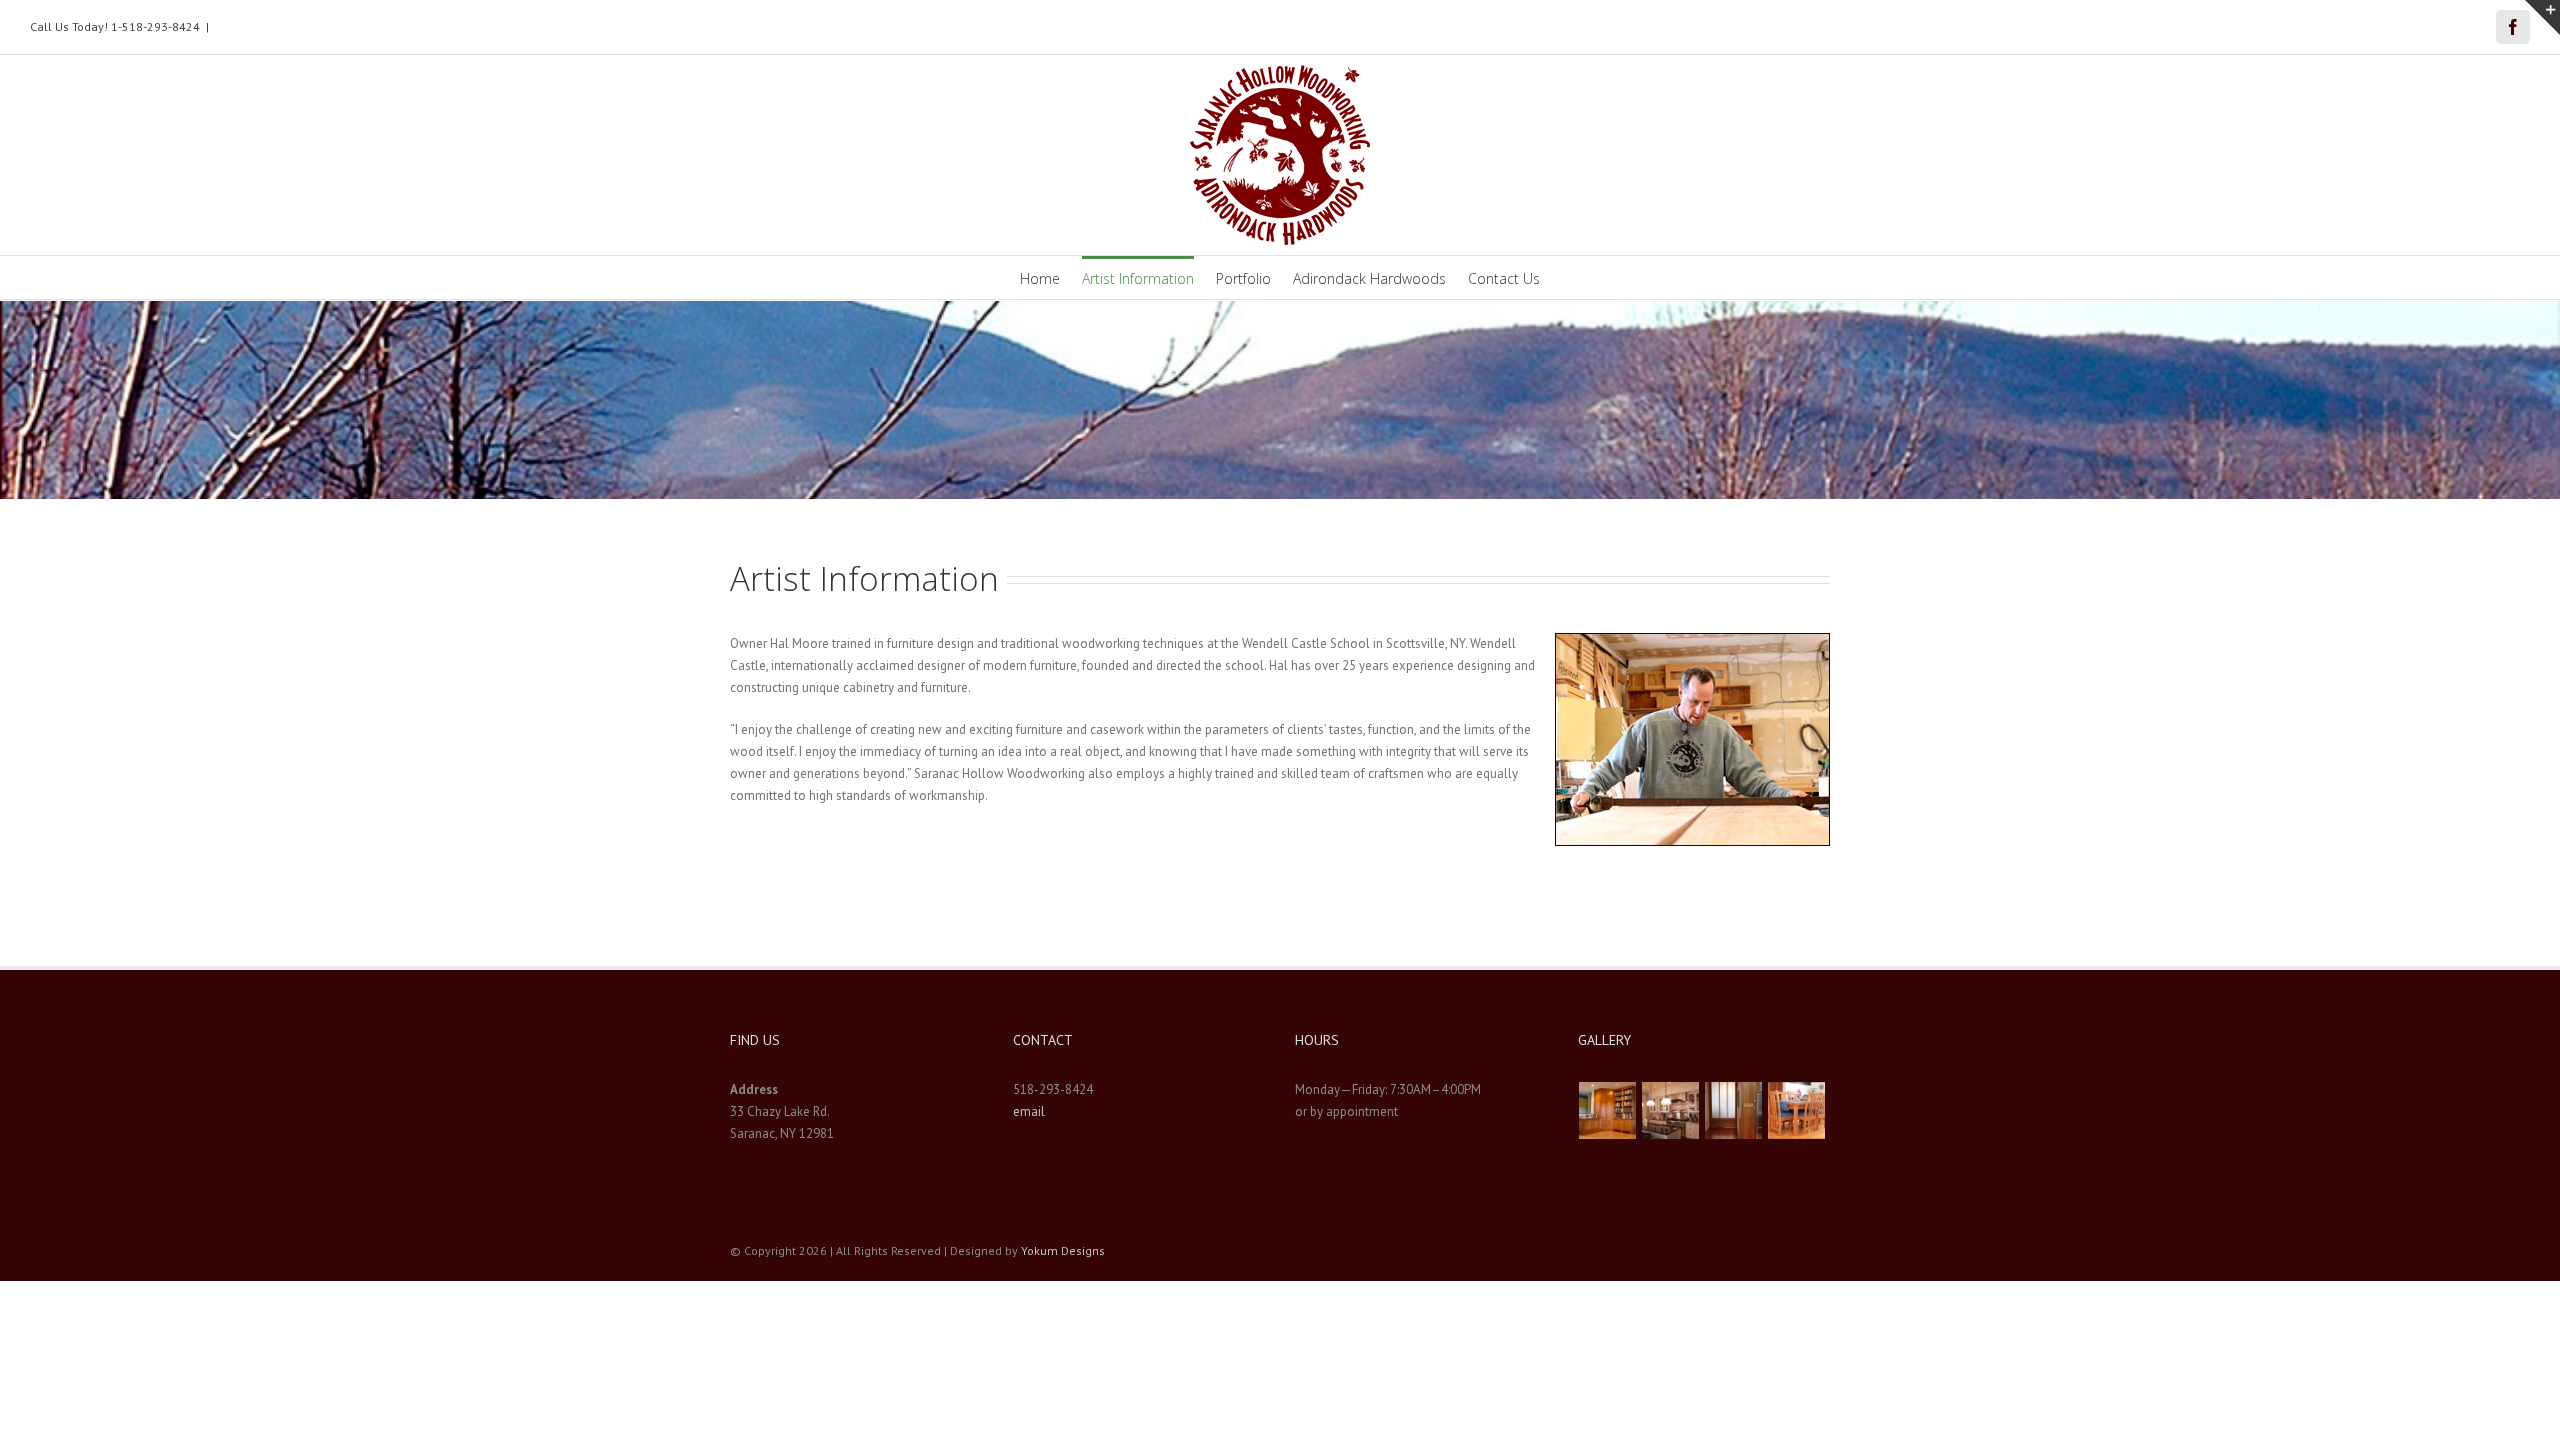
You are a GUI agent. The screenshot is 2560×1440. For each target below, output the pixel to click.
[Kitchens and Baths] (1671, 1110)
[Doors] (1734, 1110)
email (1029, 1111)
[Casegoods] (1608, 1110)
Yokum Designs (1063, 1250)
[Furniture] (1797, 1110)
